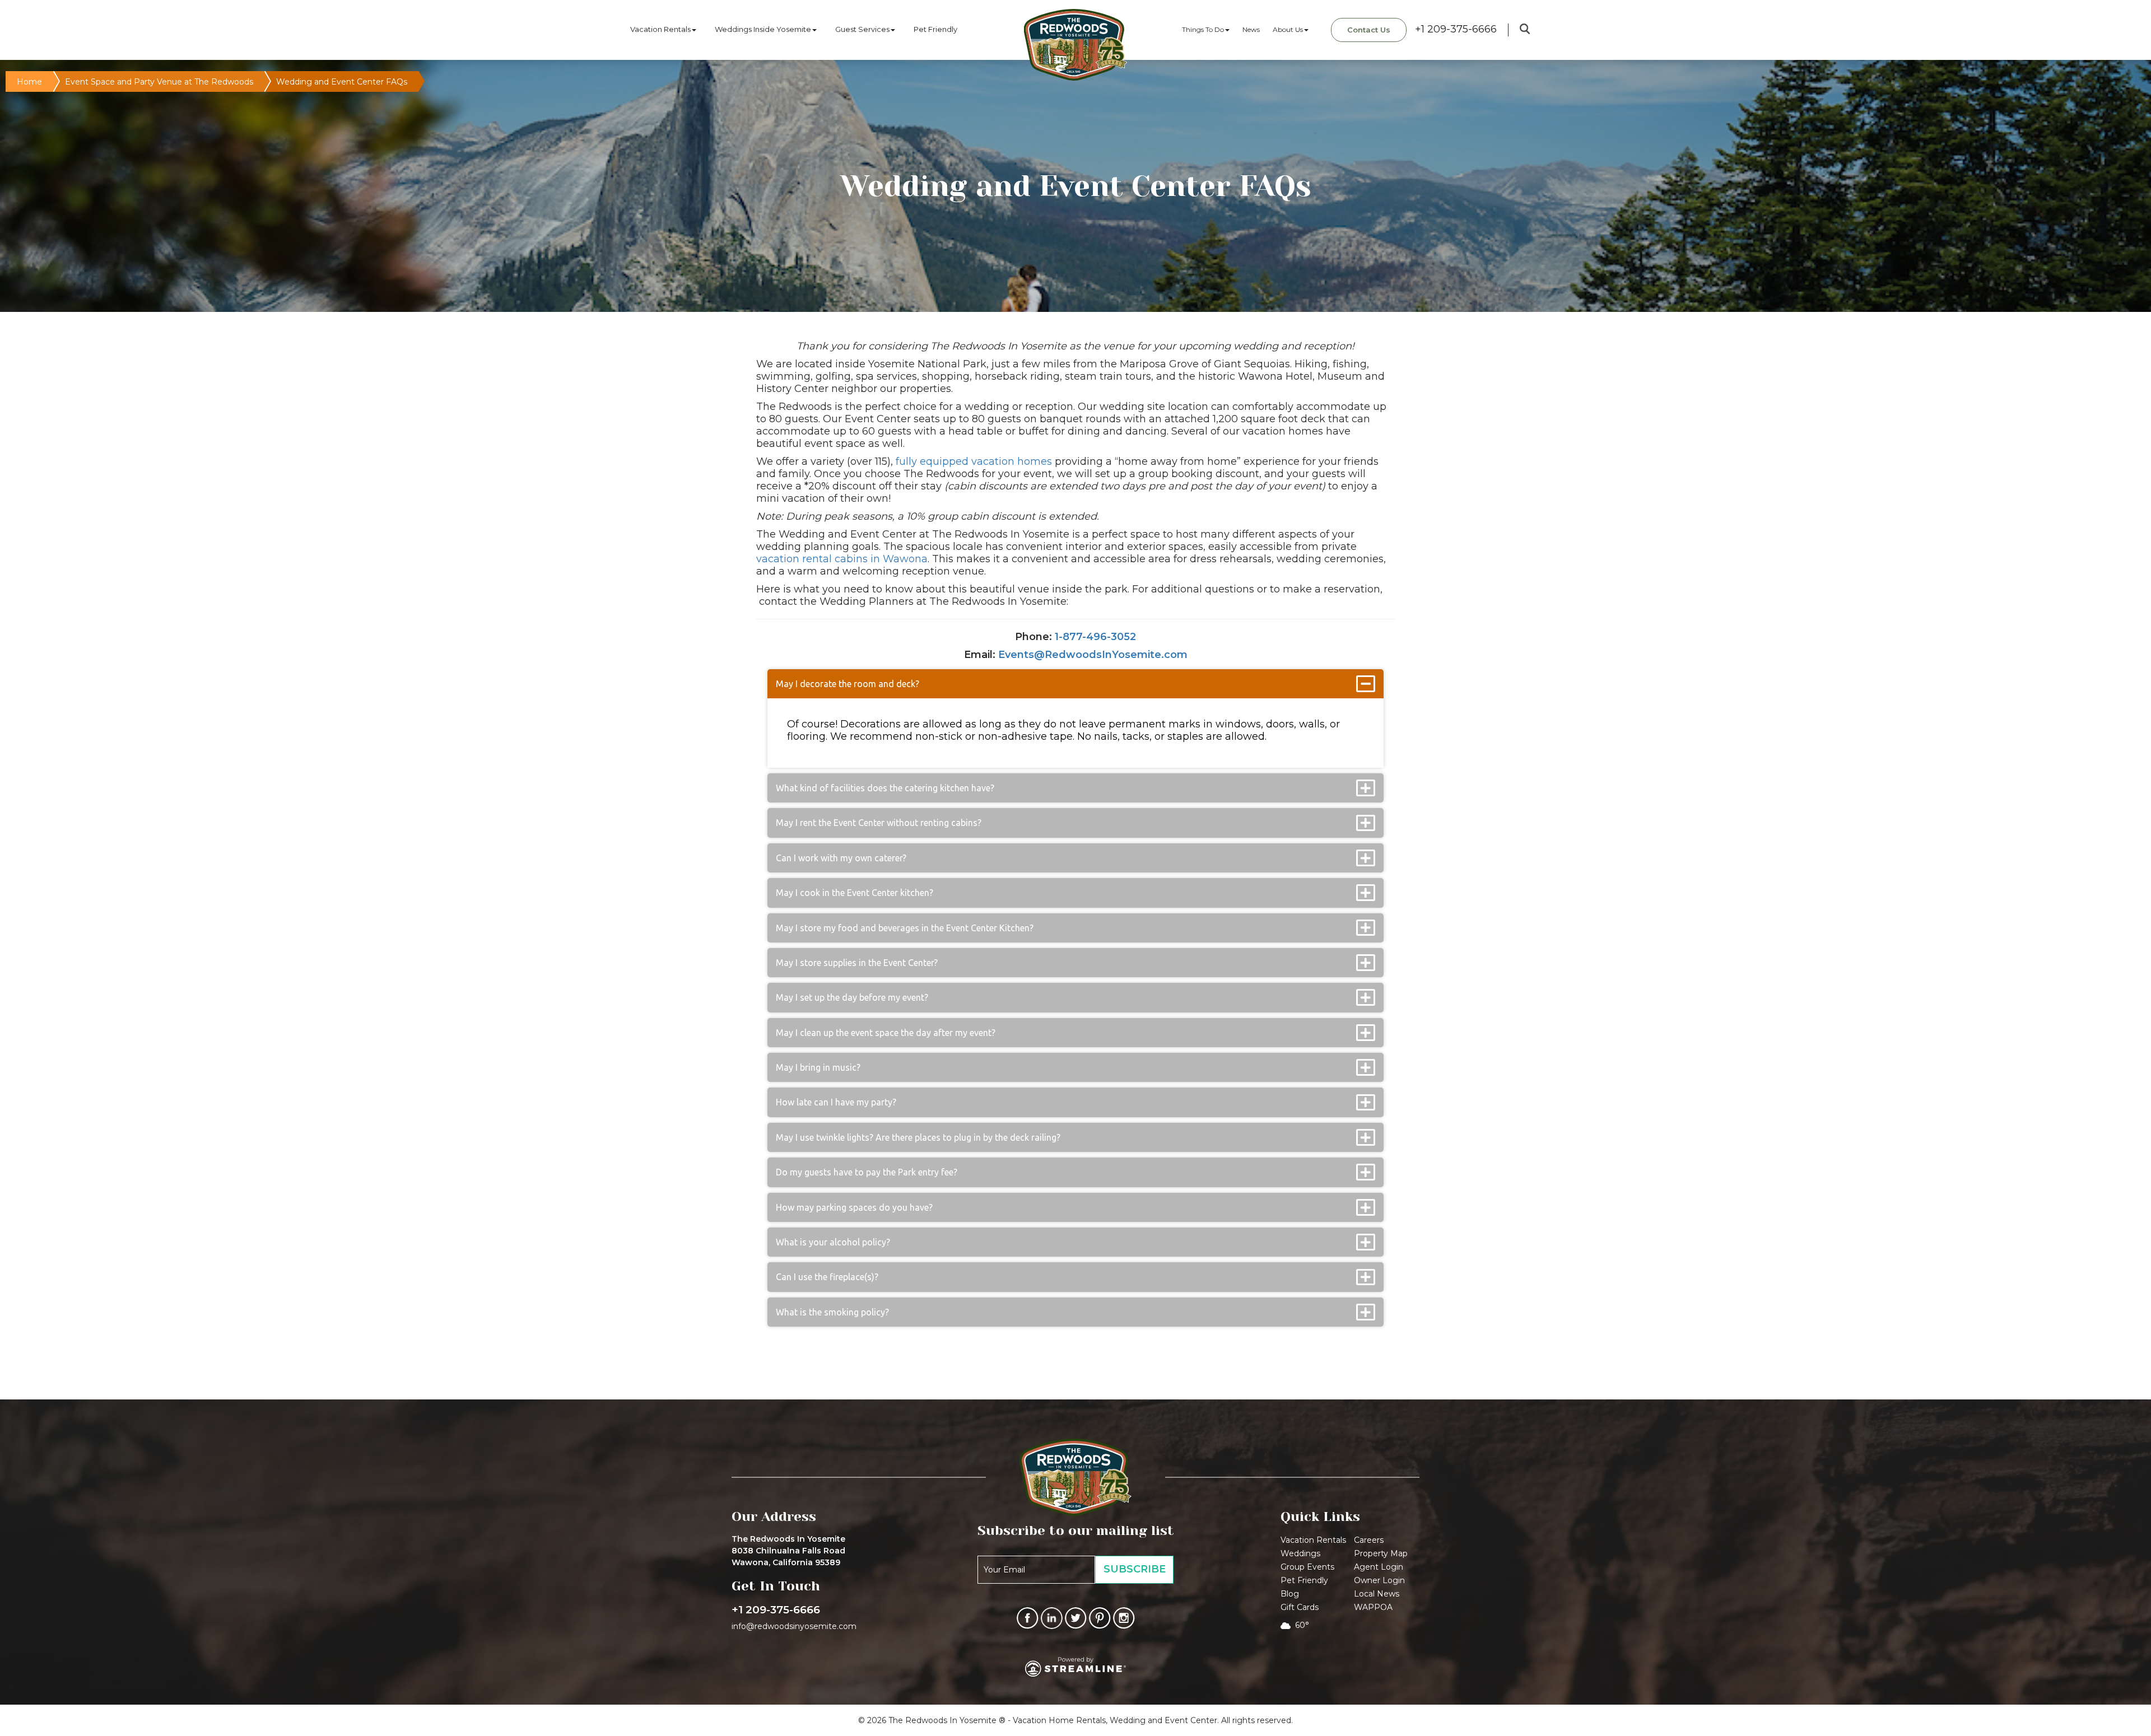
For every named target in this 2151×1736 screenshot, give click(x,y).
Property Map (1381, 1553)
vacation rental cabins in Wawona (842, 559)
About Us (1288, 29)
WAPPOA (1373, 1607)
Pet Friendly (935, 29)
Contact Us (1369, 30)
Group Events (1307, 1567)
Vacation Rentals (660, 29)
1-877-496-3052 (1095, 637)
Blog (1290, 1594)
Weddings (1300, 1553)
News (1251, 29)
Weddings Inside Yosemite (763, 29)
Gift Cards (1300, 1607)
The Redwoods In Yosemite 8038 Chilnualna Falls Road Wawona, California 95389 (788, 1551)
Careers (1369, 1540)
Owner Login (1379, 1580)
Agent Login (1379, 1567)
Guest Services (862, 29)
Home (29, 82)
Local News (1377, 1594)
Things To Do (1203, 29)
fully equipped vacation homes (974, 461)
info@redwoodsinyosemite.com (794, 1626)
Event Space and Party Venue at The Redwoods (159, 82)
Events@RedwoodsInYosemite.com (1093, 655)
